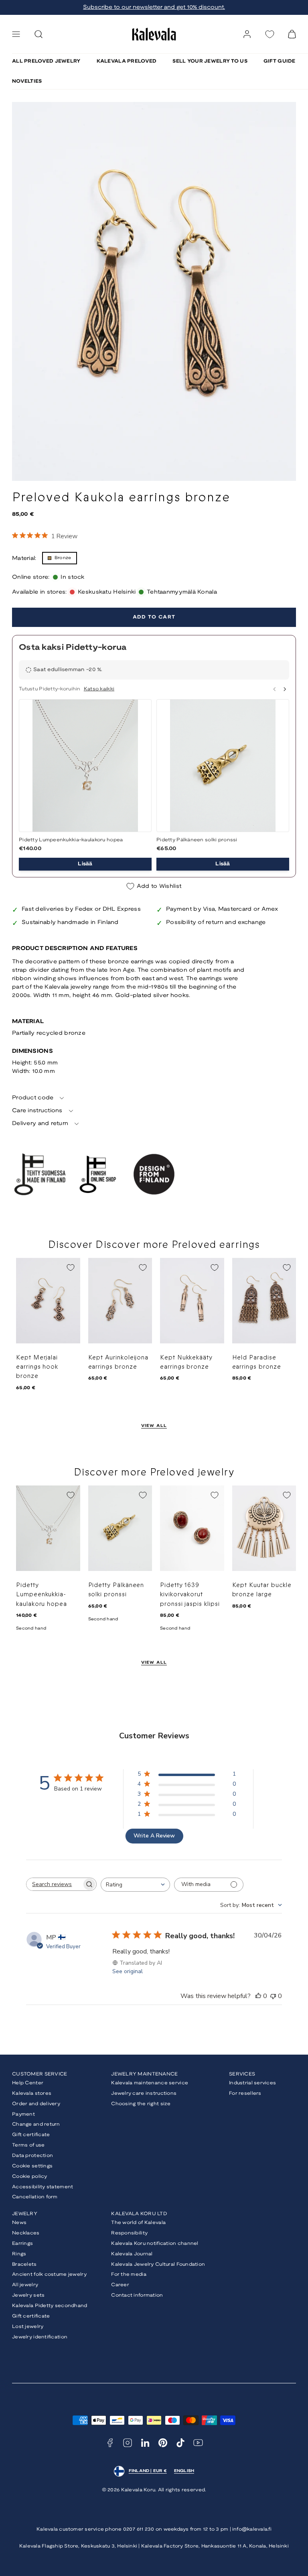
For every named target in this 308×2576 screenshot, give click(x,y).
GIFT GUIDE (280, 61)
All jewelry (25, 2285)
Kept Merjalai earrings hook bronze (37, 1367)
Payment (23, 2114)
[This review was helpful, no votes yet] (258, 1996)
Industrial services (252, 2083)
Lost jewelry (28, 2327)
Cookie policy (30, 2176)
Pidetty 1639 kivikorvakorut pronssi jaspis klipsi (190, 1595)
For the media (129, 2274)
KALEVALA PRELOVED (127, 61)
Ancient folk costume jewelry (49, 2274)
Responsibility (129, 2233)
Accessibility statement (43, 2187)
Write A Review (154, 1836)
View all (154, 1426)
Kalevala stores (32, 2093)
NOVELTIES (27, 81)
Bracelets (24, 2264)
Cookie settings (32, 2166)
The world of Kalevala (138, 2223)
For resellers (245, 2093)
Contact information (137, 2295)
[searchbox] (54, 1884)
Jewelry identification (40, 2337)
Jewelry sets (28, 2295)
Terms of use (28, 2145)
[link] (247, 34)
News (19, 2223)
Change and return (36, 2124)
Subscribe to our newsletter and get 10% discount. (154, 7)
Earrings (22, 2243)
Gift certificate (31, 2135)
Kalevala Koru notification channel (155, 2243)
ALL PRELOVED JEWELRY (46, 61)
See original (128, 1971)
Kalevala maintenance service (150, 2083)
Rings (19, 2254)
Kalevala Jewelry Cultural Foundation (158, 2264)
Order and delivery (36, 2104)
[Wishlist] (269, 34)
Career (120, 2285)
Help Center (28, 2083)
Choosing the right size (141, 2104)
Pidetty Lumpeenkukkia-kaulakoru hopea (71, 840)
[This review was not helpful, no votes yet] (273, 1996)
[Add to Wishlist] (71, 1268)
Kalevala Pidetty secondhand (50, 2306)
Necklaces (26, 2233)
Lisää (85, 864)
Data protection (32, 2156)
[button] (16, 34)
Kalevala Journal (132, 2254)
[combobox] (135, 1885)
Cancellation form (35, 2197)
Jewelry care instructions (144, 2093)
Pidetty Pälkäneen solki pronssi (197, 840)
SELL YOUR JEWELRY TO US (210, 61)
